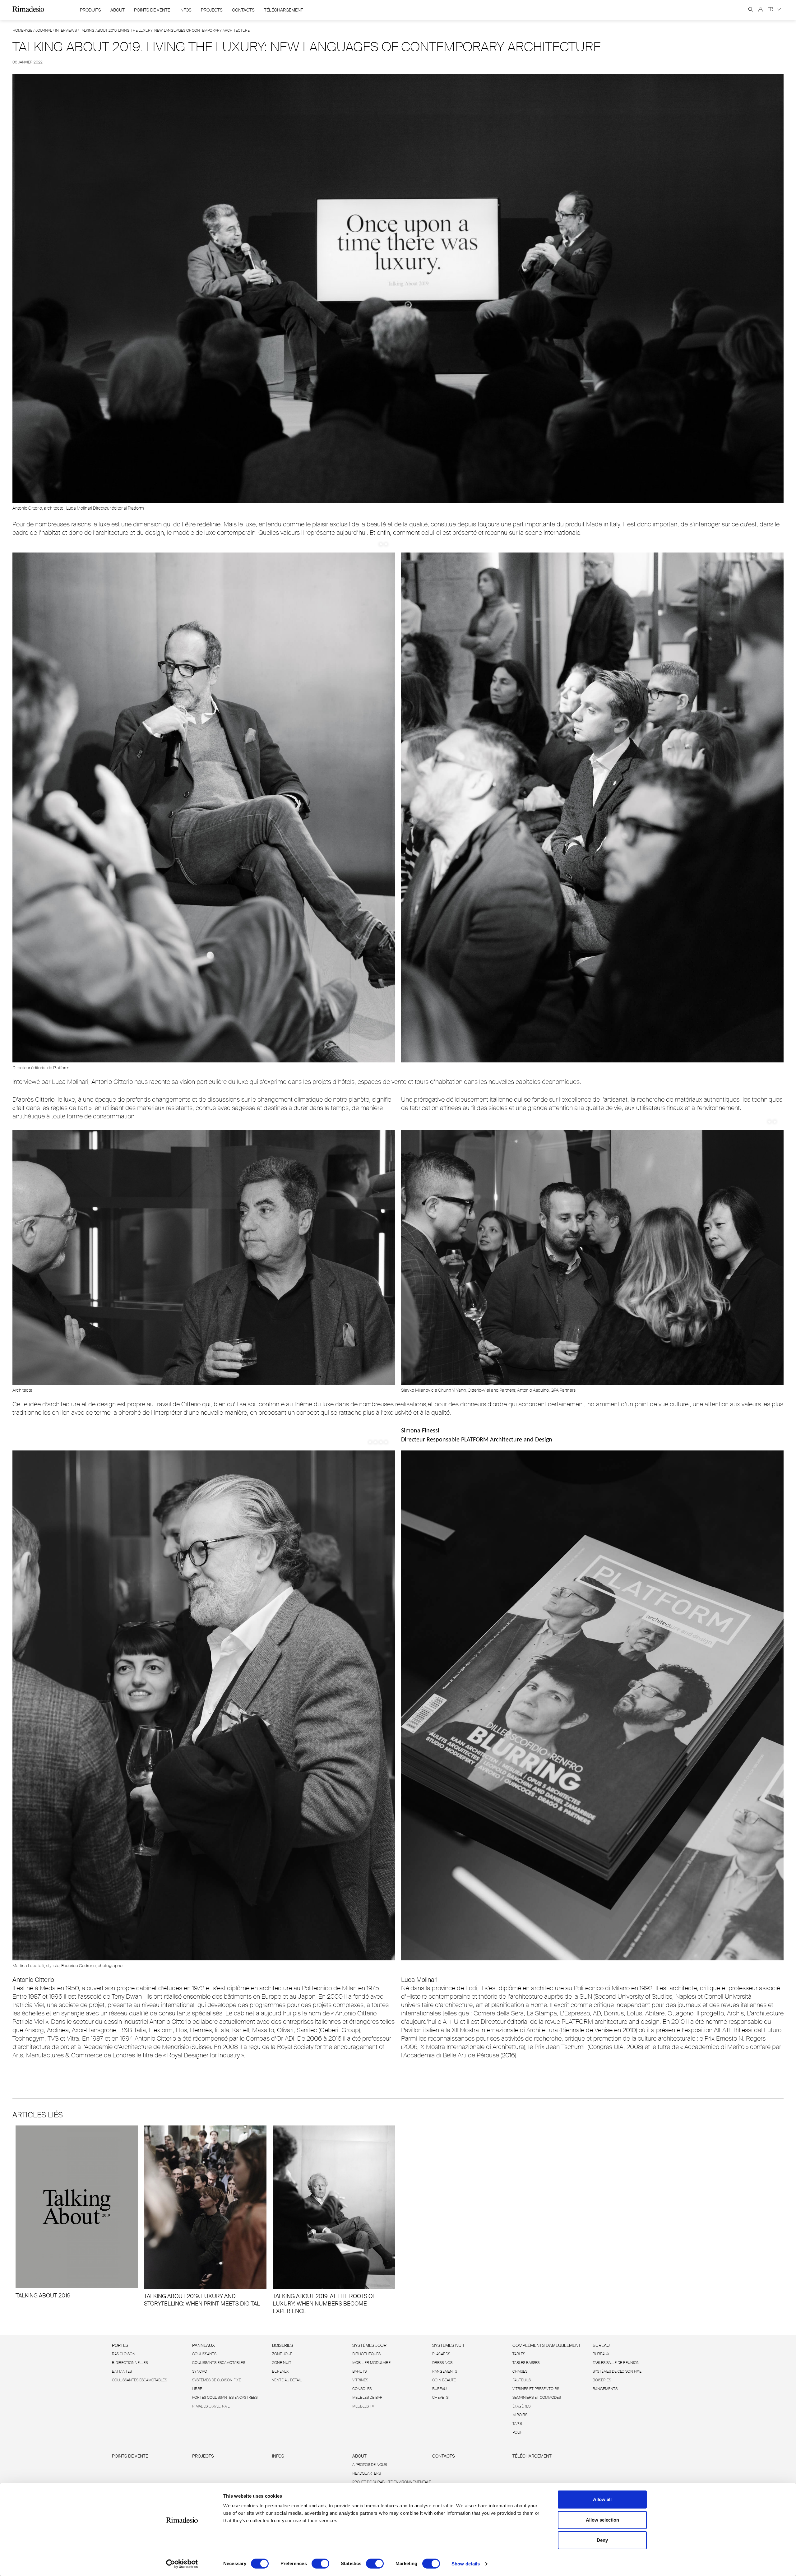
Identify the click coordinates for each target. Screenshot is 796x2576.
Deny (602, 2540)
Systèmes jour (369, 2345)
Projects (212, 10)
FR (771, 9)
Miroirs (520, 2415)
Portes (120, 2345)
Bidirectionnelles (130, 2363)
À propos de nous (370, 2465)
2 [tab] (386, 544)
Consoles (362, 2389)
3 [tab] (381, 1442)
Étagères (521, 2406)
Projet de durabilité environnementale (392, 2482)
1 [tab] (381, 544)
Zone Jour (282, 2354)
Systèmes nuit (449, 2345)
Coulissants (204, 2354)
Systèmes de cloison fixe (217, 2380)
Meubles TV (363, 2406)
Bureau (439, 2389)
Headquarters (367, 2473)
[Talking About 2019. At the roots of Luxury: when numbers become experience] (334, 2220)
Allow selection (602, 2520)
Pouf (517, 2432)
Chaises (520, 2371)
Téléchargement (284, 10)
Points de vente (152, 10)
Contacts (243, 10)
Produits (90, 10)
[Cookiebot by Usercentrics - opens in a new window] (182, 2564)
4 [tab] (386, 1442)
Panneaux (204, 2345)
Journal (44, 30)
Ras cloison (124, 2354)
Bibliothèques (366, 2354)
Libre (197, 2389)
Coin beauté (444, 2380)
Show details (466, 2564)
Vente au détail (287, 2380)
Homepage (22, 30)
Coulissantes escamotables (139, 2380)
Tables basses (526, 2363)
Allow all (602, 2499)
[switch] (320, 2564)
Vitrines (360, 2380)
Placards (441, 2354)
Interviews (66, 30)
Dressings (442, 2363)
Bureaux (280, 2371)
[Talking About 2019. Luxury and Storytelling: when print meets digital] (205, 2216)
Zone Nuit (282, 2363)
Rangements (445, 2371)
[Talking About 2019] (77, 2212)
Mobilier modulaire (371, 2363)
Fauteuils (522, 2380)
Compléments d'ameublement (547, 2345)
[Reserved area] (761, 9)
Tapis (517, 2424)
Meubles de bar (367, 2398)
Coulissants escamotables (219, 2363)
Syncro (200, 2371)
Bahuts (359, 2371)
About (118, 10)
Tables (519, 2354)
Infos (185, 10)
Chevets (440, 2398)
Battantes (122, 2371)
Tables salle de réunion (616, 2363)
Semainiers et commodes (537, 2398)
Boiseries (283, 2345)
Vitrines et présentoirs (536, 2389)
